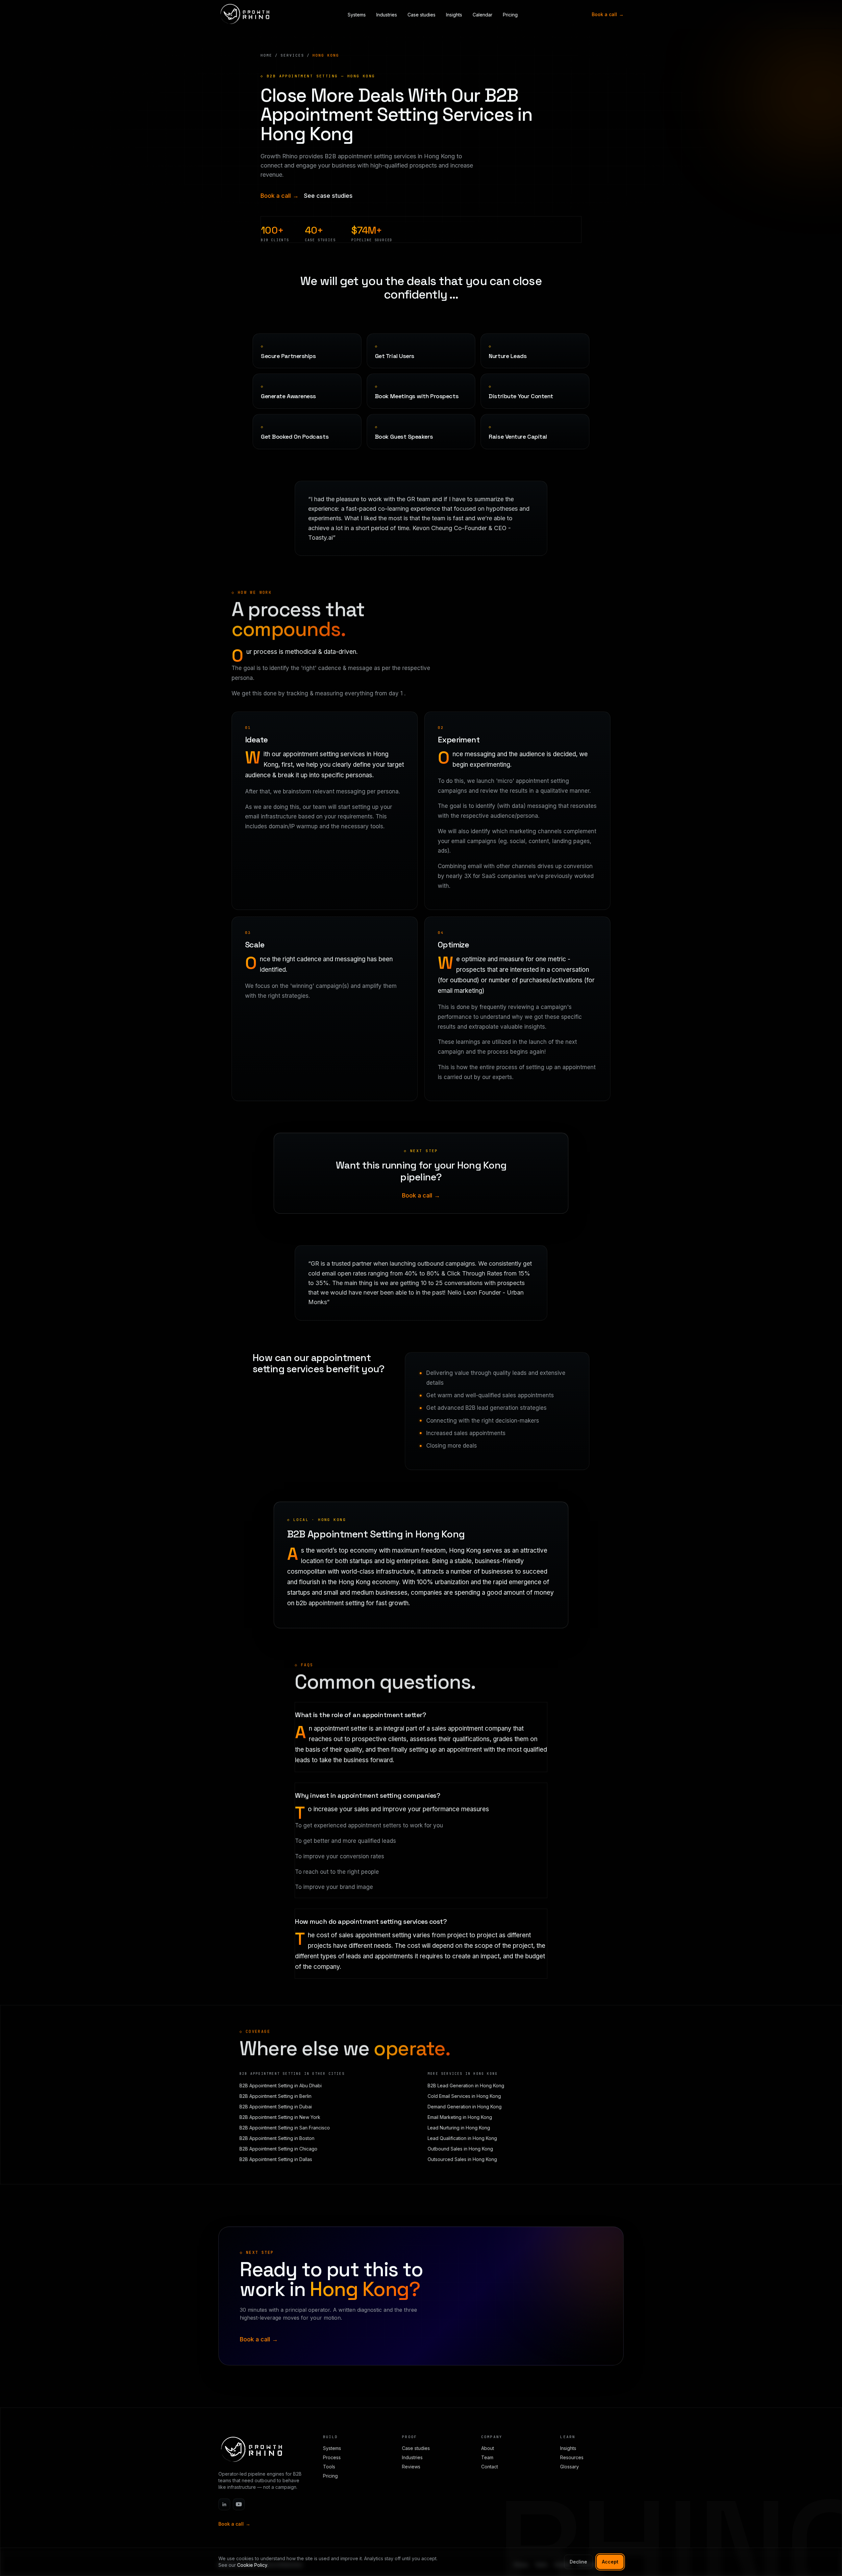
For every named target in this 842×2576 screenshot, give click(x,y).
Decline (578, 2562)
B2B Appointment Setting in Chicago (278, 2149)
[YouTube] (239, 2504)
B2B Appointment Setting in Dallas (276, 2159)
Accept (610, 2562)
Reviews (411, 2467)
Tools (329, 2467)
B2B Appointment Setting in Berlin (275, 2096)
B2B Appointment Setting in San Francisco (285, 2128)
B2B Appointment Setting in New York (280, 2117)
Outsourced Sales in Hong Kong (462, 2159)
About (488, 2448)
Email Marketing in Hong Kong (460, 2117)
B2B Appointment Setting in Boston (277, 2138)
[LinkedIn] (224, 2504)
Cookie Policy (252, 2565)
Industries (387, 15)
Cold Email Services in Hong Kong (464, 2096)
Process (332, 2457)
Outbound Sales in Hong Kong (460, 2149)
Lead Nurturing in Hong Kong (459, 2128)
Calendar (483, 15)
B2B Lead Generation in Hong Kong (466, 2086)
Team (487, 2457)
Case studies (421, 15)
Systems (357, 15)
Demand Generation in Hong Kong (465, 2107)
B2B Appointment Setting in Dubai (276, 2107)
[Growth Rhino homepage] (245, 14)
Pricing (510, 15)
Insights (454, 15)
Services (292, 55)
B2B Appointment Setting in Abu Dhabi (281, 2086)
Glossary (570, 2467)
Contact (490, 2467)
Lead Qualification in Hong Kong (462, 2138)
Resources (572, 2457)
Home (266, 55)
